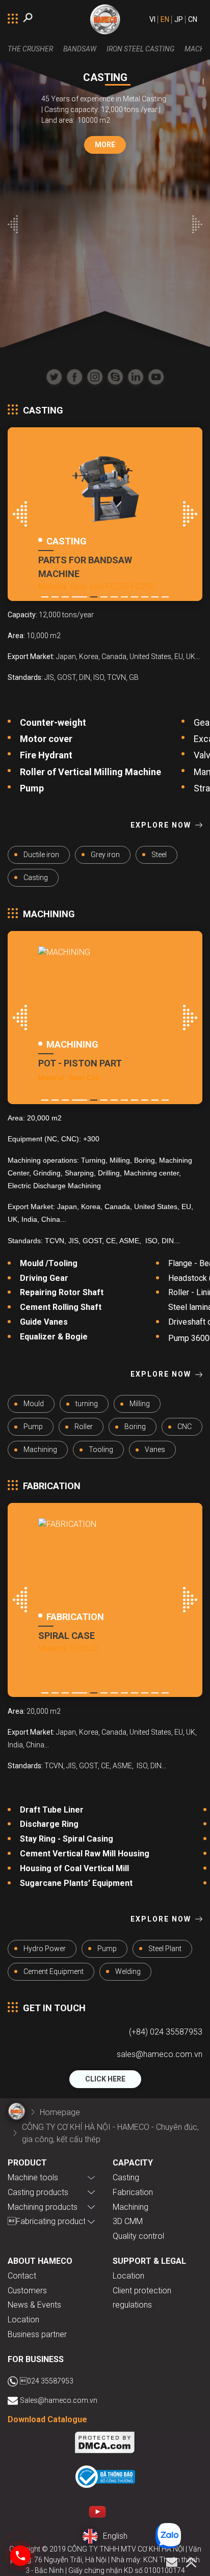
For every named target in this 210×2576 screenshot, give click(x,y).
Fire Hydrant (46, 755)
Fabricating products (49, 2221)
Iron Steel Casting (140, 49)
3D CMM (128, 2221)
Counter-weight (54, 722)
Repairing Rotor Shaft (62, 1292)
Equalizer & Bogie (54, 1337)
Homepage (60, 2112)
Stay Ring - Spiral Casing (67, 1839)
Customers (27, 2291)
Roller (84, 1427)
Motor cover (46, 739)
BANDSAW (80, 49)
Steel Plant (165, 1949)
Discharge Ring (49, 1824)
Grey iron (105, 855)
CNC (185, 1427)
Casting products (38, 2192)
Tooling (101, 1449)
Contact (22, 2276)
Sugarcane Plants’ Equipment (76, 1883)
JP (179, 19)
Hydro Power (45, 1949)
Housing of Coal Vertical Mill (74, 1868)
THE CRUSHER (30, 49)
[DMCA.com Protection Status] (105, 2444)
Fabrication (133, 2192)
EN (165, 19)
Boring (135, 1427)
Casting (36, 878)
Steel (159, 855)
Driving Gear (44, 1278)
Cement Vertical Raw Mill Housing (85, 1854)
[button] (13, 226)
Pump (32, 788)
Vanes (155, 1449)
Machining (40, 1449)
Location (23, 2320)
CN (193, 19)
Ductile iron (41, 855)
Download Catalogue (47, 2419)
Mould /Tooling (49, 1263)
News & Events (34, 2305)
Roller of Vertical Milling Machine (90, 772)
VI (152, 19)
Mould (34, 1404)
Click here (105, 2079)
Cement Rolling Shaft (61, 1307)
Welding (128, 1971)
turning (87, 1404)
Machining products (43, 2207)
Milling (140, 1404)
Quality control (138, 2236)
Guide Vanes (44, 1322)
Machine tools (33, 2177)
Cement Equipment (54, 1971)
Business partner (37, 2334)
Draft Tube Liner (53, 1810)
